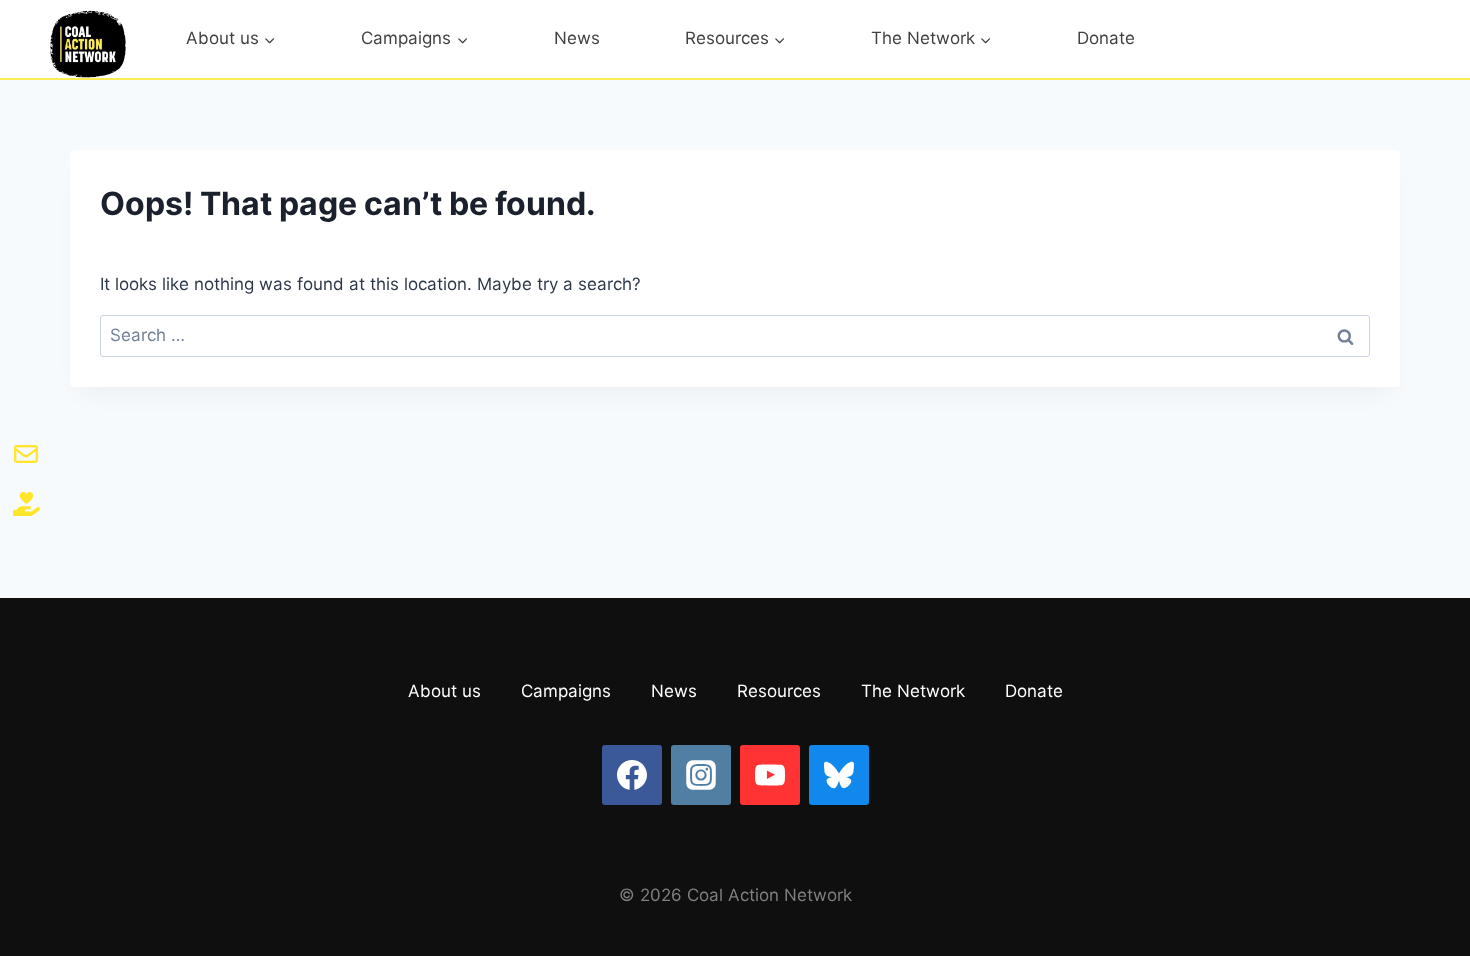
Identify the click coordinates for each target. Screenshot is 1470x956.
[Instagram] (701, 775)
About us (444, 691)
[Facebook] (632, 775)
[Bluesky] (839, 775)
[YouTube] (770, 775)
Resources (779, 691)
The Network (913, 691)
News (577, 38)
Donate (1106, 38)
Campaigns (566, 691)
